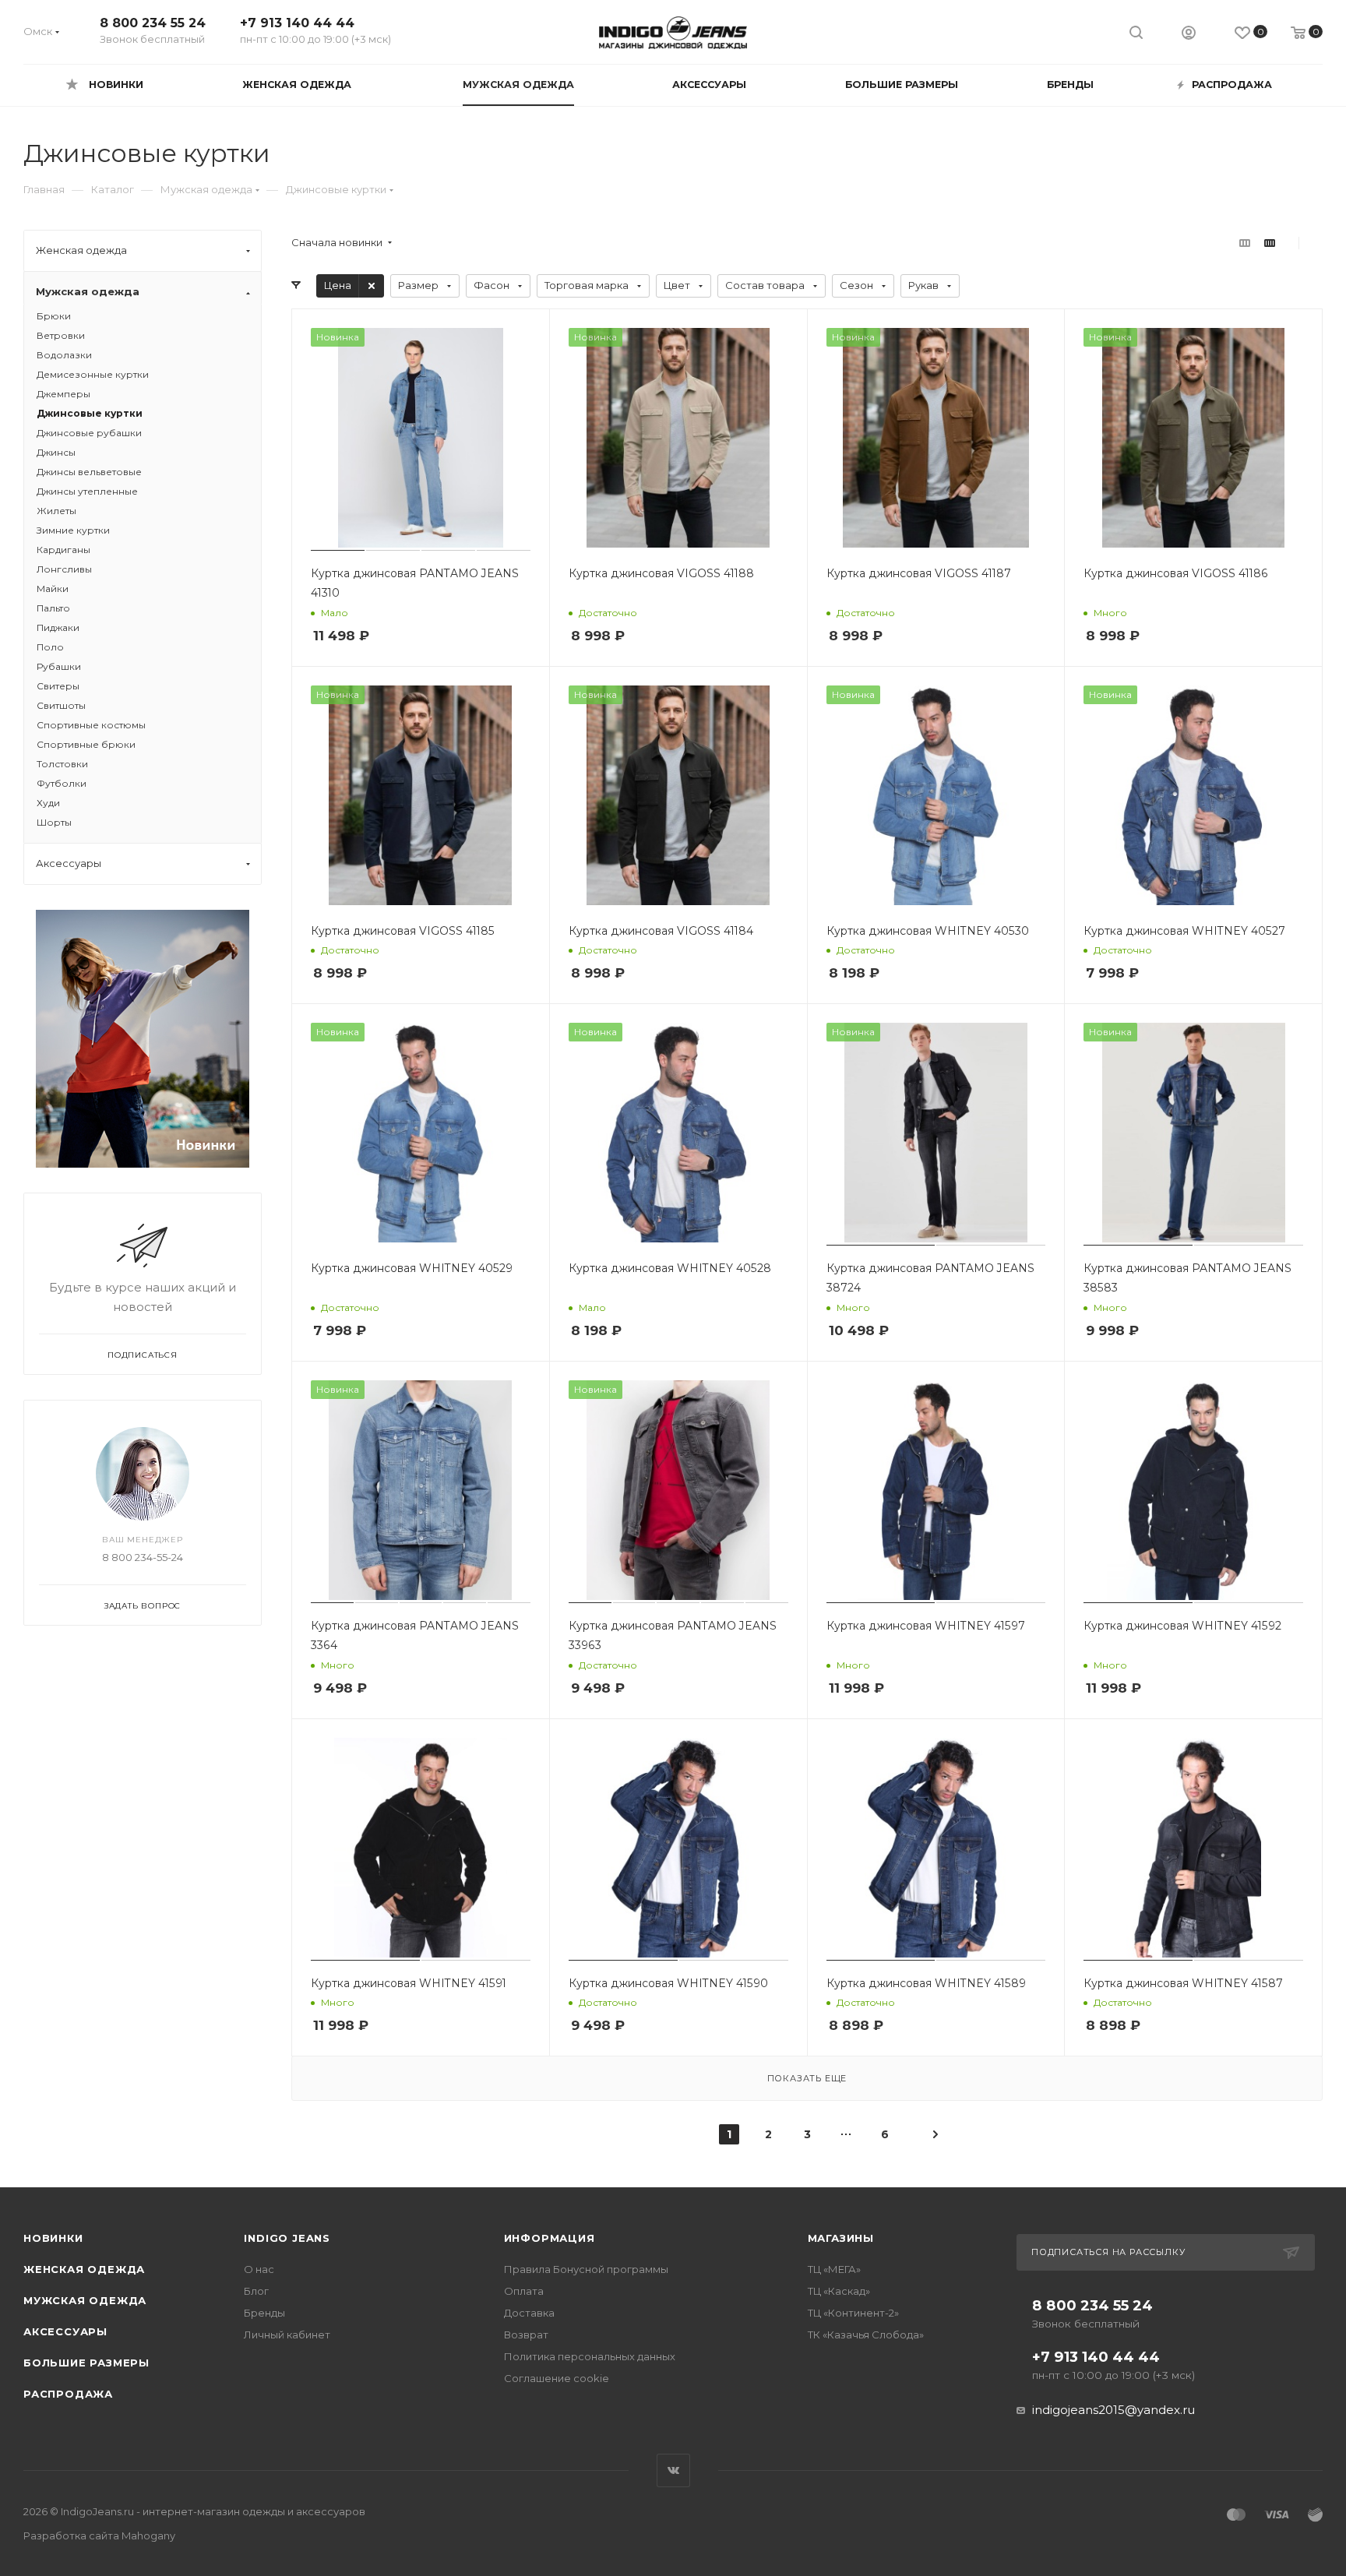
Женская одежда (84, 2269)
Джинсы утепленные (87, 491)
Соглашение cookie (557, 2378)
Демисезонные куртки (93, 374)
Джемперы (63, 394)
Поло (50, 647)
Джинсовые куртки (90, 413)
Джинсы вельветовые (89, 472)
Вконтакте (673, 2470)
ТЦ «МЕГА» (834, 2269)
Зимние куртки (73, 530)
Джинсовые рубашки (89, 433)
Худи (48, 803)
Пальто (53, 608)
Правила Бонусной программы (586, 2269)
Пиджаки (58, 627)
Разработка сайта (99, 2535)
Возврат (526, 2335)
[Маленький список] (1245, 243)
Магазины (841, 2238)
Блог (256, 2291)
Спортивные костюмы (91, 725)
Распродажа (68, 2394)
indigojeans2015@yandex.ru (1113, 2410)
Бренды (264, 2313)
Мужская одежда (85, 2300)
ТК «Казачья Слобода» (866, 2335)
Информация (550, 2238)
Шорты (54, 822)
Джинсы (56, 452)
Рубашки (59, 666)
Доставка (529, 2313)
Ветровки (61, 335)
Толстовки (62, 764)
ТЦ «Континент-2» (853, 2313)
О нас (259, 2269)
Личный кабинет (287, 2335)
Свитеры (58, 686)
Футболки (62, 783)
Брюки (54, 316)
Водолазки (64, 355)
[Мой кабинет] (1189, 35)
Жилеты (56, 511)
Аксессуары (65, 2331)
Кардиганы (63, 550)
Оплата (524, 2291)
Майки (53, 588)
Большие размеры (86, 2363)
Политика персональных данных (590, 2356)
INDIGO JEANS (287, 2238)
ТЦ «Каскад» (839, 2291)
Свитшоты (61, 705)
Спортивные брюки (86, 744)
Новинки (53, 2238)
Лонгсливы (64, 569)
